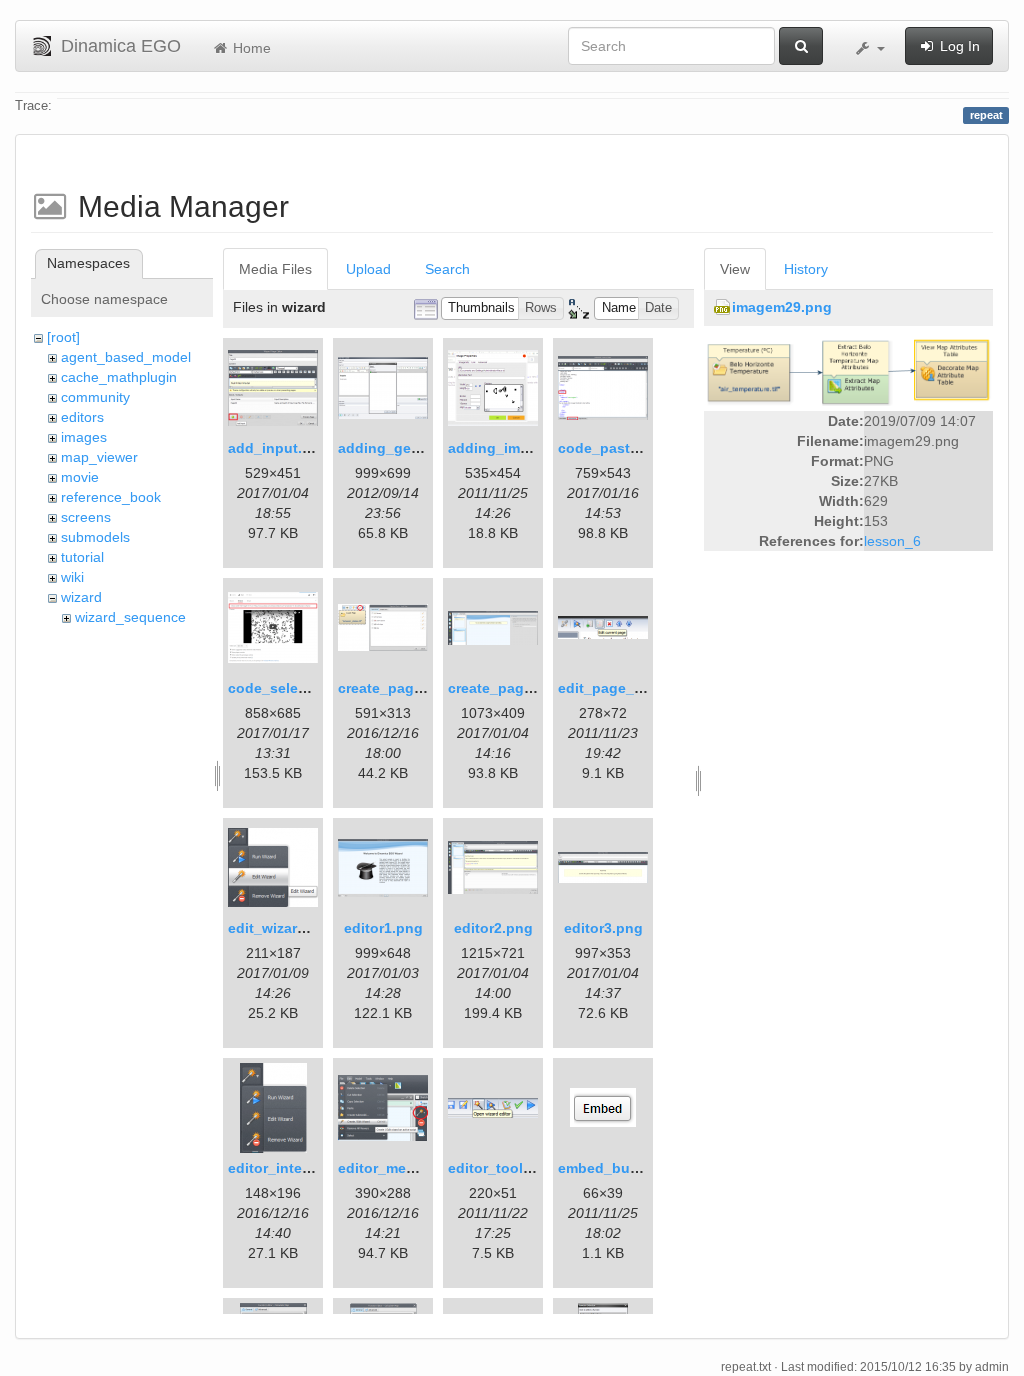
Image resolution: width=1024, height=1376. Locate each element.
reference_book (111, 497)
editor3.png (603, 928)
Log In (958, 46)
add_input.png (278, 448)
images (84, 437)
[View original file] (848, 370)
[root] (63, 337)
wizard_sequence (130, 617)
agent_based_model (126, 357)
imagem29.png (782, 307)
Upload (368, 269)
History (806, 269)
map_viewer (99, 457)
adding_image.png (512, 448)
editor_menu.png (396, 1168)
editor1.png (383, 928)
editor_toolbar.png (511, 1168)
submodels (95, 537)
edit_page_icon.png (626, 688)
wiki (72, 577)
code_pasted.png (618, 448)
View (735, 269)
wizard (81, 597)
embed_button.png (623, 1168)
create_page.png (395, 688)
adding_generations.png (422, 448)
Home (250, 48)
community (95, 397)
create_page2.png (509, 688)
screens (86, 517)
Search (447, 269)
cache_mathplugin (119, 377)
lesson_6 (892, 541)
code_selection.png (296, 688)
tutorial (82, 557)
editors (82, 417)
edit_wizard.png (282, 928)
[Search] (801, 46)
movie (80, 477)
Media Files (275, 269)
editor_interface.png (297, 1168)
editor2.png (493, 928)
